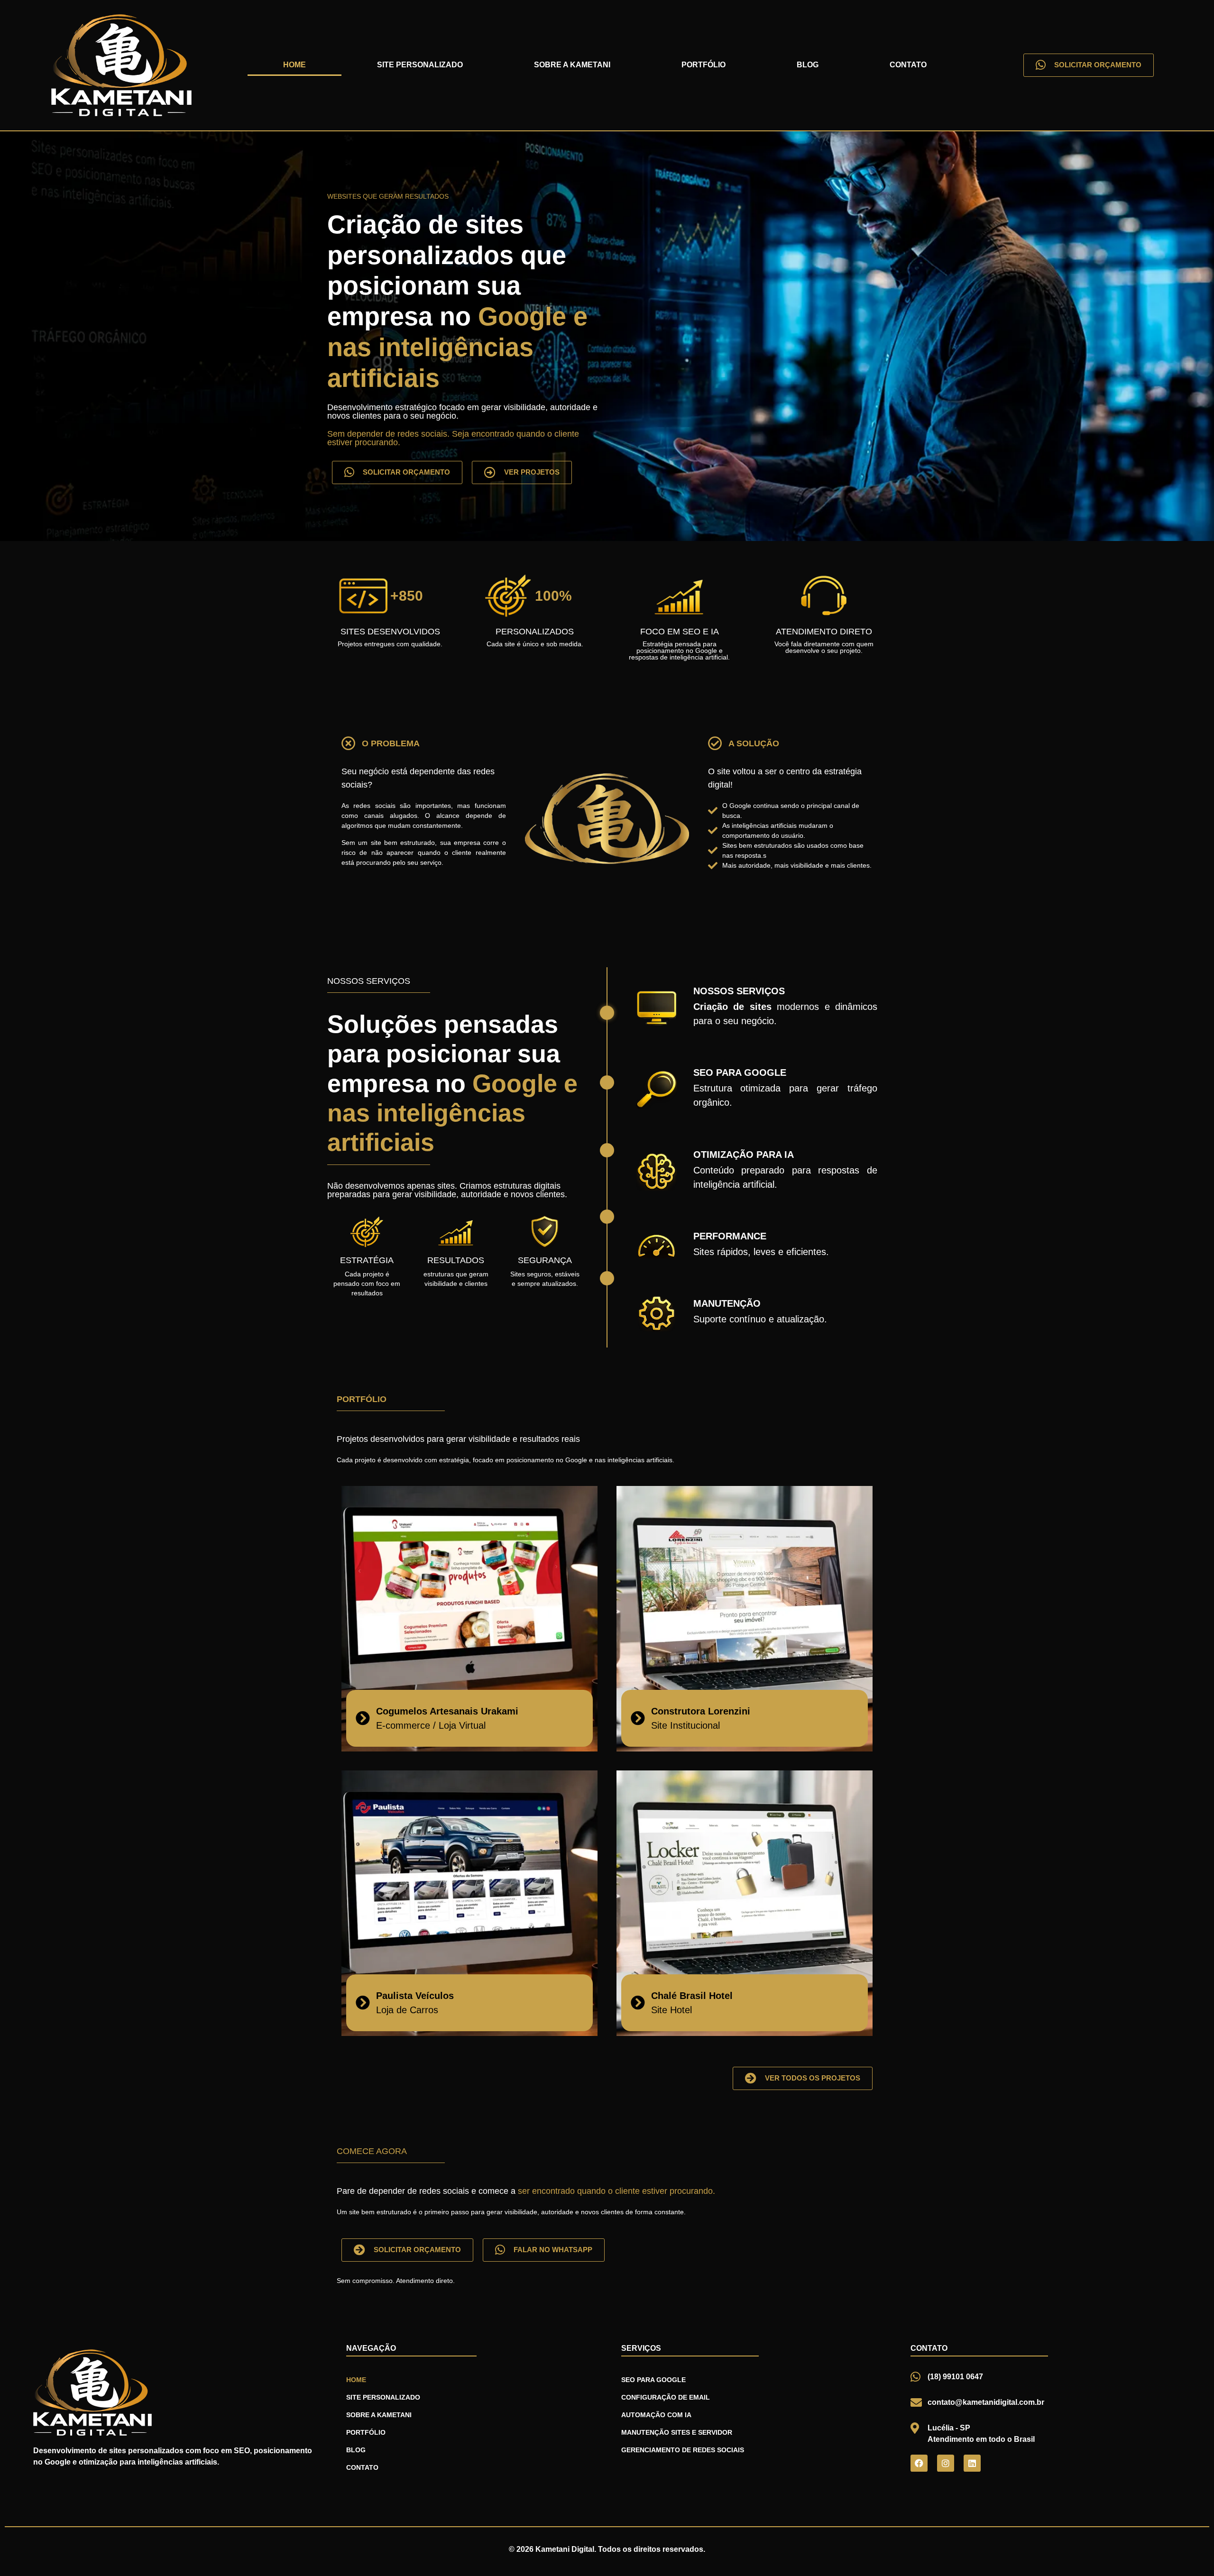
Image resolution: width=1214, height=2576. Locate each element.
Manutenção (727, 1303)
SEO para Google (740, 1073)
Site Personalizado (420, 65)
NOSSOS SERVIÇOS (739, 991)
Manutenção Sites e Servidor (677, 2432)
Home (294, 65)
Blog (808, 65)
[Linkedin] (972, 2463)
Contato (908, 65)
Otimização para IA (744, 1155)
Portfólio (704, 65)
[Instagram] (946, 2463)
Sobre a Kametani (572, 65)
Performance (730, 1236)
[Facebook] (919, 2463)
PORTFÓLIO (362, 1399)
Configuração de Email (666, 2397)
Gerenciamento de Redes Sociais (683, 2450)
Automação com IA (656, 2415)
